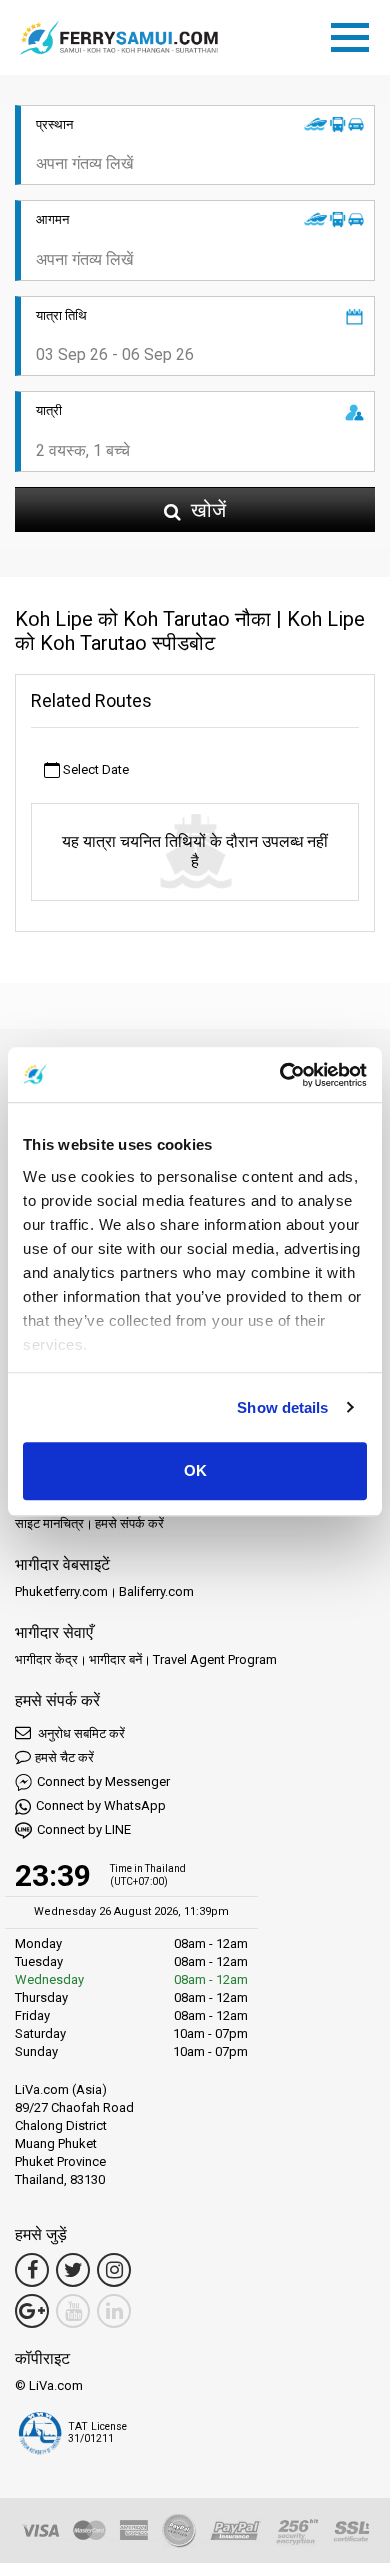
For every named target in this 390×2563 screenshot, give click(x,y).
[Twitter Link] (73, 2270)
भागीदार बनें (115, 1659)
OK (195, 1470)
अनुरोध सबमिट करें (80, 1733)
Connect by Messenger (103, 1781)
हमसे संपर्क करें (129, 1523)
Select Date (94, 769)
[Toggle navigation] (355, 34)
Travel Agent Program (215, 1659)
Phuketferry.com (61, 1591)
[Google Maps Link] (32, 2311)
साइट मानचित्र (49, 1523)
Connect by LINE (84, 1829)
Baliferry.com (156, 1591)
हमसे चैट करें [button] (64, 1757)
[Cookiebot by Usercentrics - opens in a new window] (280, 1075)
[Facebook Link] (32, 2270)
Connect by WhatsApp (101, 1805)
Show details (282, 1407)
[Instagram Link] (114, 2270)
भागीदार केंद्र (46, 1659)
